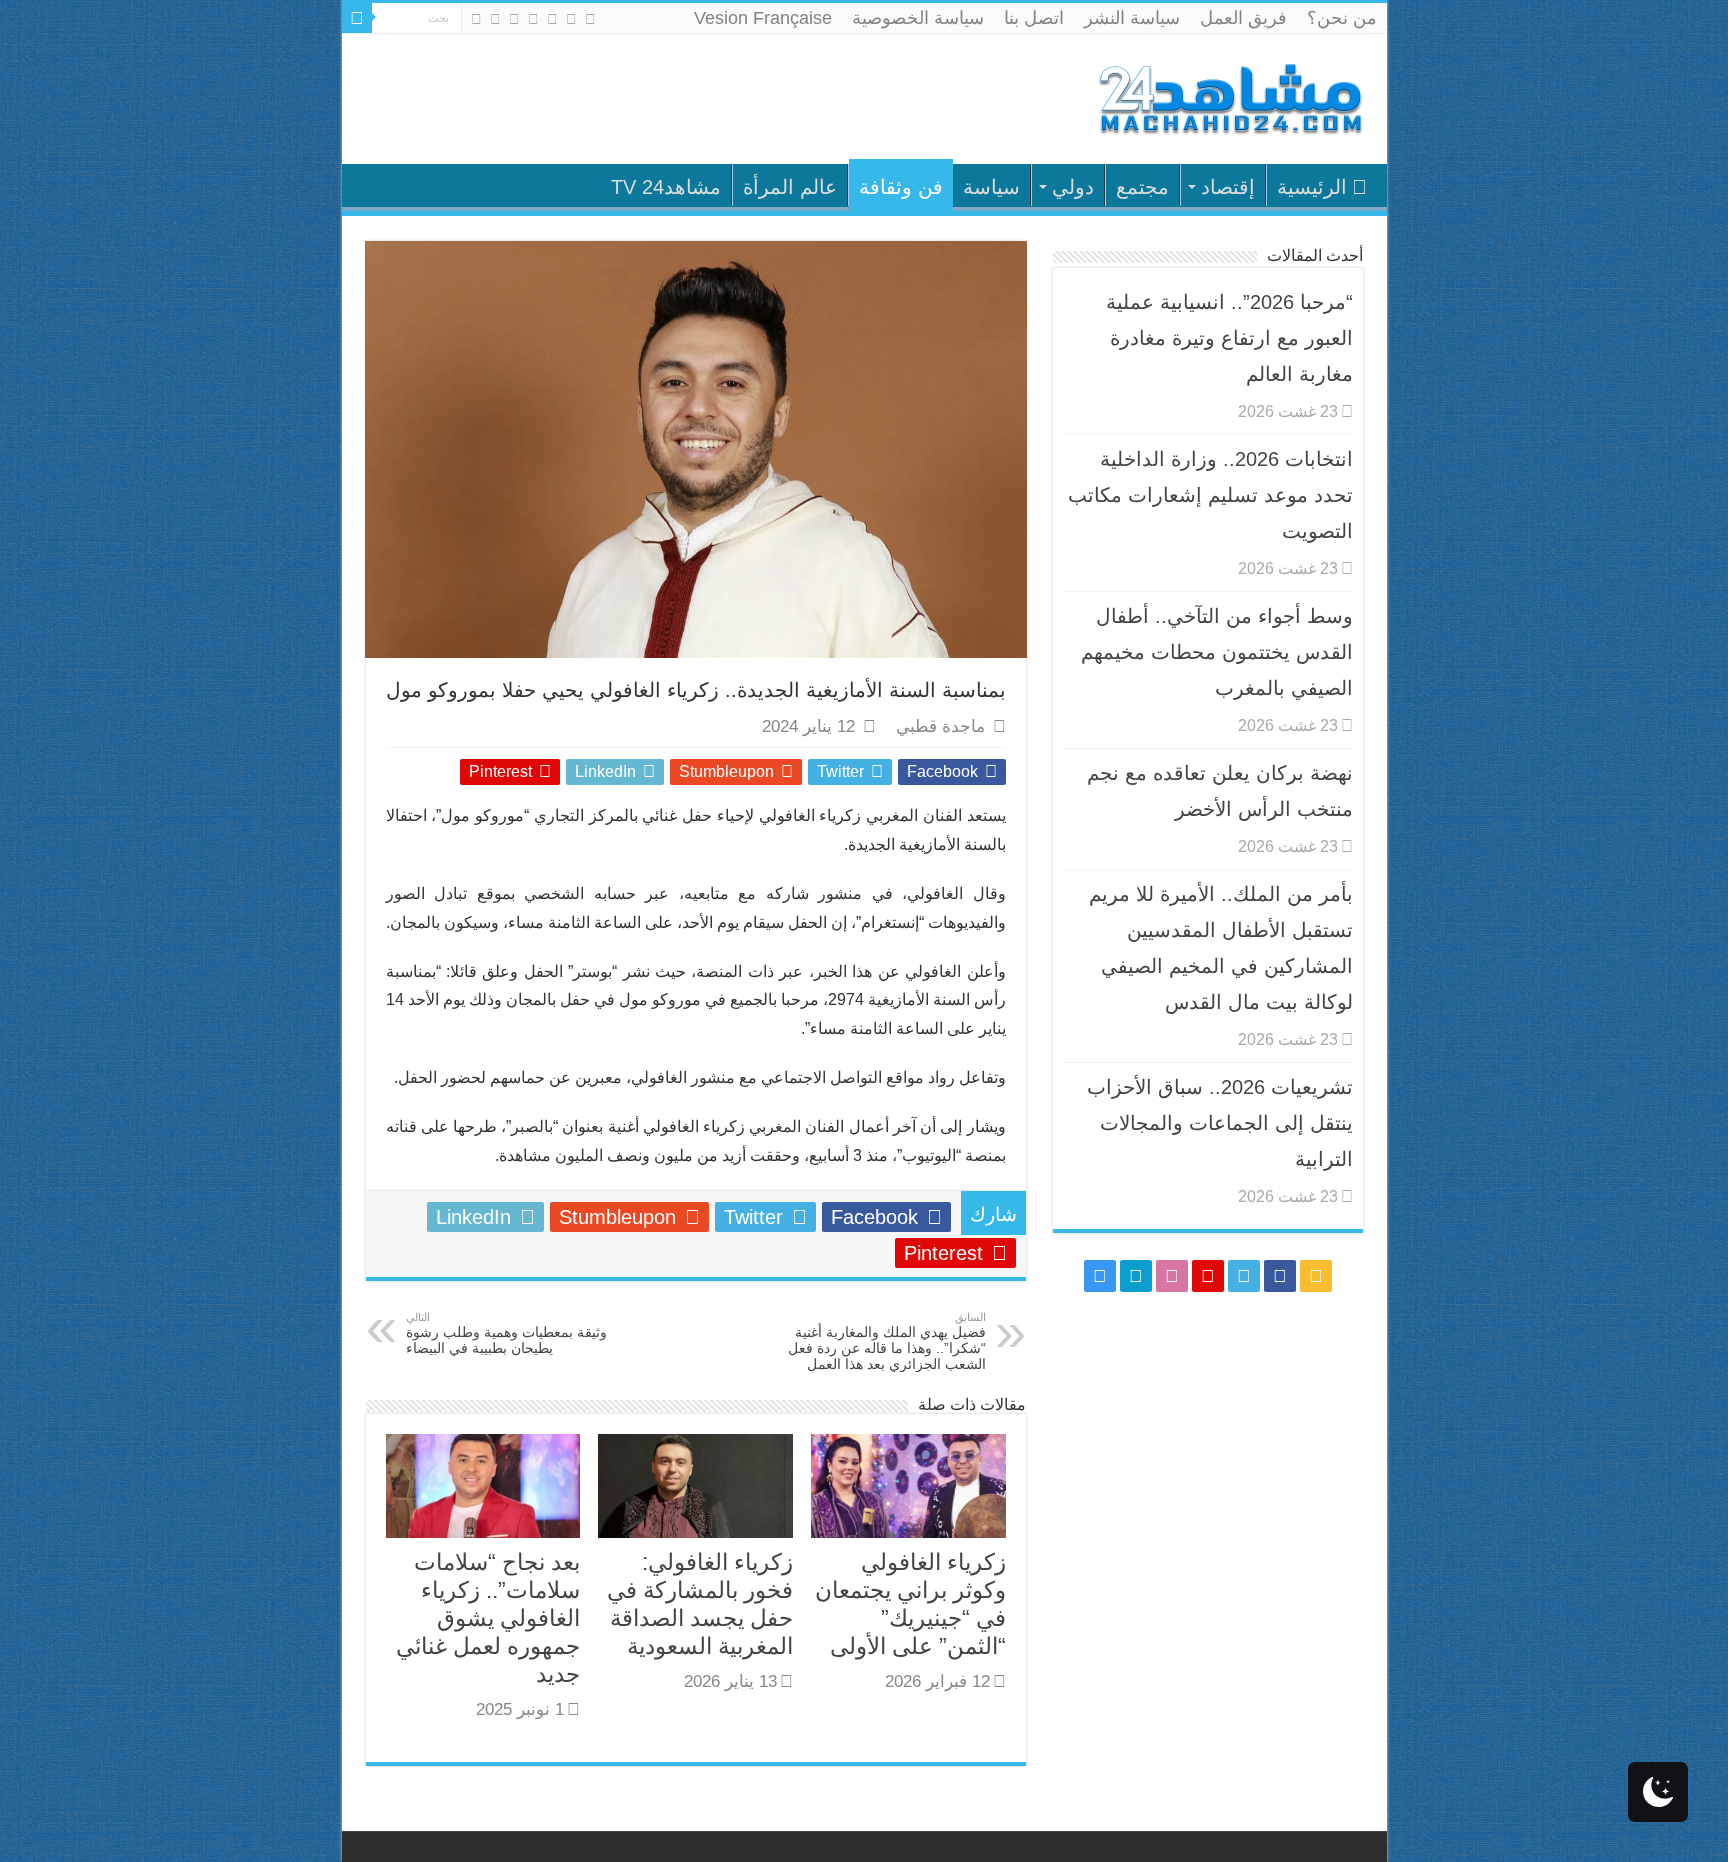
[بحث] (357, 18)
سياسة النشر (1132, 18)
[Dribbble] (514, 19)
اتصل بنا (1034, 18)
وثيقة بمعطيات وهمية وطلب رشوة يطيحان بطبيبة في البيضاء (506, 1333)
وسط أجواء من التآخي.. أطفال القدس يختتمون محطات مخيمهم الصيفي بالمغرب (1217, 652)
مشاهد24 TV (666, 187)
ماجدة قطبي (940, 726)
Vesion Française (763, 18)
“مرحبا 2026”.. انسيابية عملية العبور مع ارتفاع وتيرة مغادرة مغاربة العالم (1229, 338)
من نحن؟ (1342, 18)
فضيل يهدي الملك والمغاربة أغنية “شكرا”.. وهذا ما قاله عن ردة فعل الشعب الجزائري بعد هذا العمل (887, 1341)
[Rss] (590, 19)
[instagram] (476, 19)
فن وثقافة (901, 187)
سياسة (991, 187)
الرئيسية (1312, 187)
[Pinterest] (533, 19)
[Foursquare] (495, 19)
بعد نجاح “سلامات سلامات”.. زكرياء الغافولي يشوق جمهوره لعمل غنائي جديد (488, 1618)
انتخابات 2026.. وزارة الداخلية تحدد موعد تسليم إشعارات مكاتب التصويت (1210, 495)
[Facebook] (571, 19)
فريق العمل (1243, 18)
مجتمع (1142, 187)
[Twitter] (552, 19)
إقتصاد (1228, 187)
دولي (1073, 187)
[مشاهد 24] (1229, 96)
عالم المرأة (790, 187)
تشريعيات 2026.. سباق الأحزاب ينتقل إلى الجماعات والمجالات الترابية (1220, 1123)
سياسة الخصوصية (918, 18)
